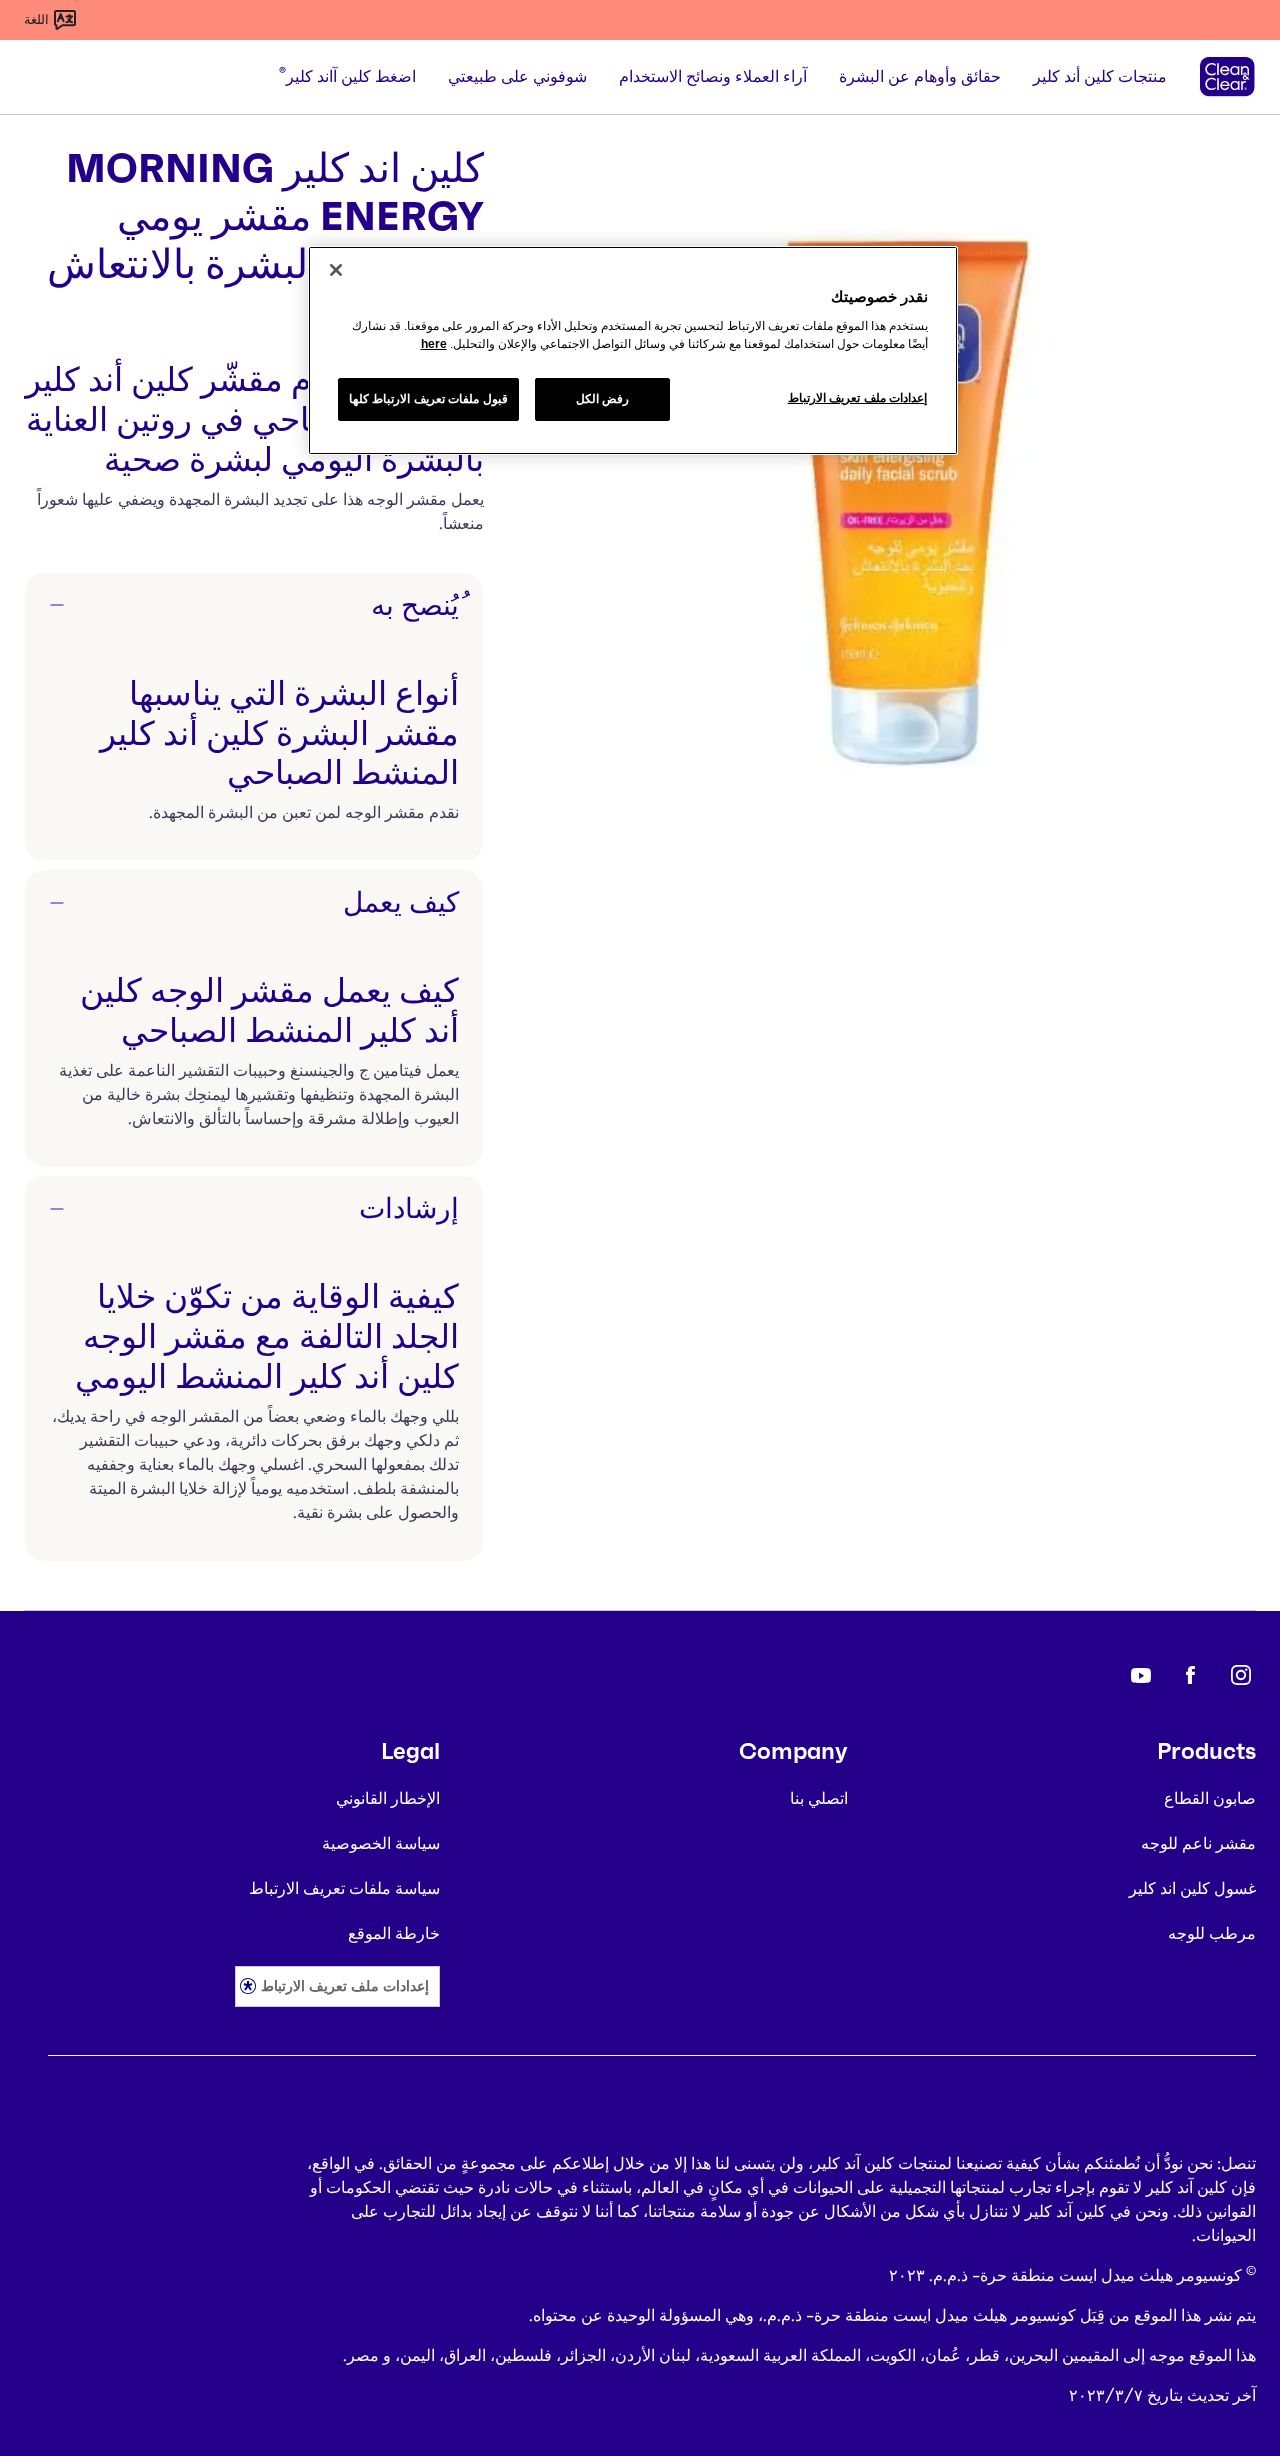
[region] (633, 351)
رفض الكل (603, 399)
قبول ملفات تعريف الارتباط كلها (428, 399)
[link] (1241, 1675)
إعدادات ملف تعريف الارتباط (345, 1985)
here (434, 344)
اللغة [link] (36, 19)
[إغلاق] (336, 270)
